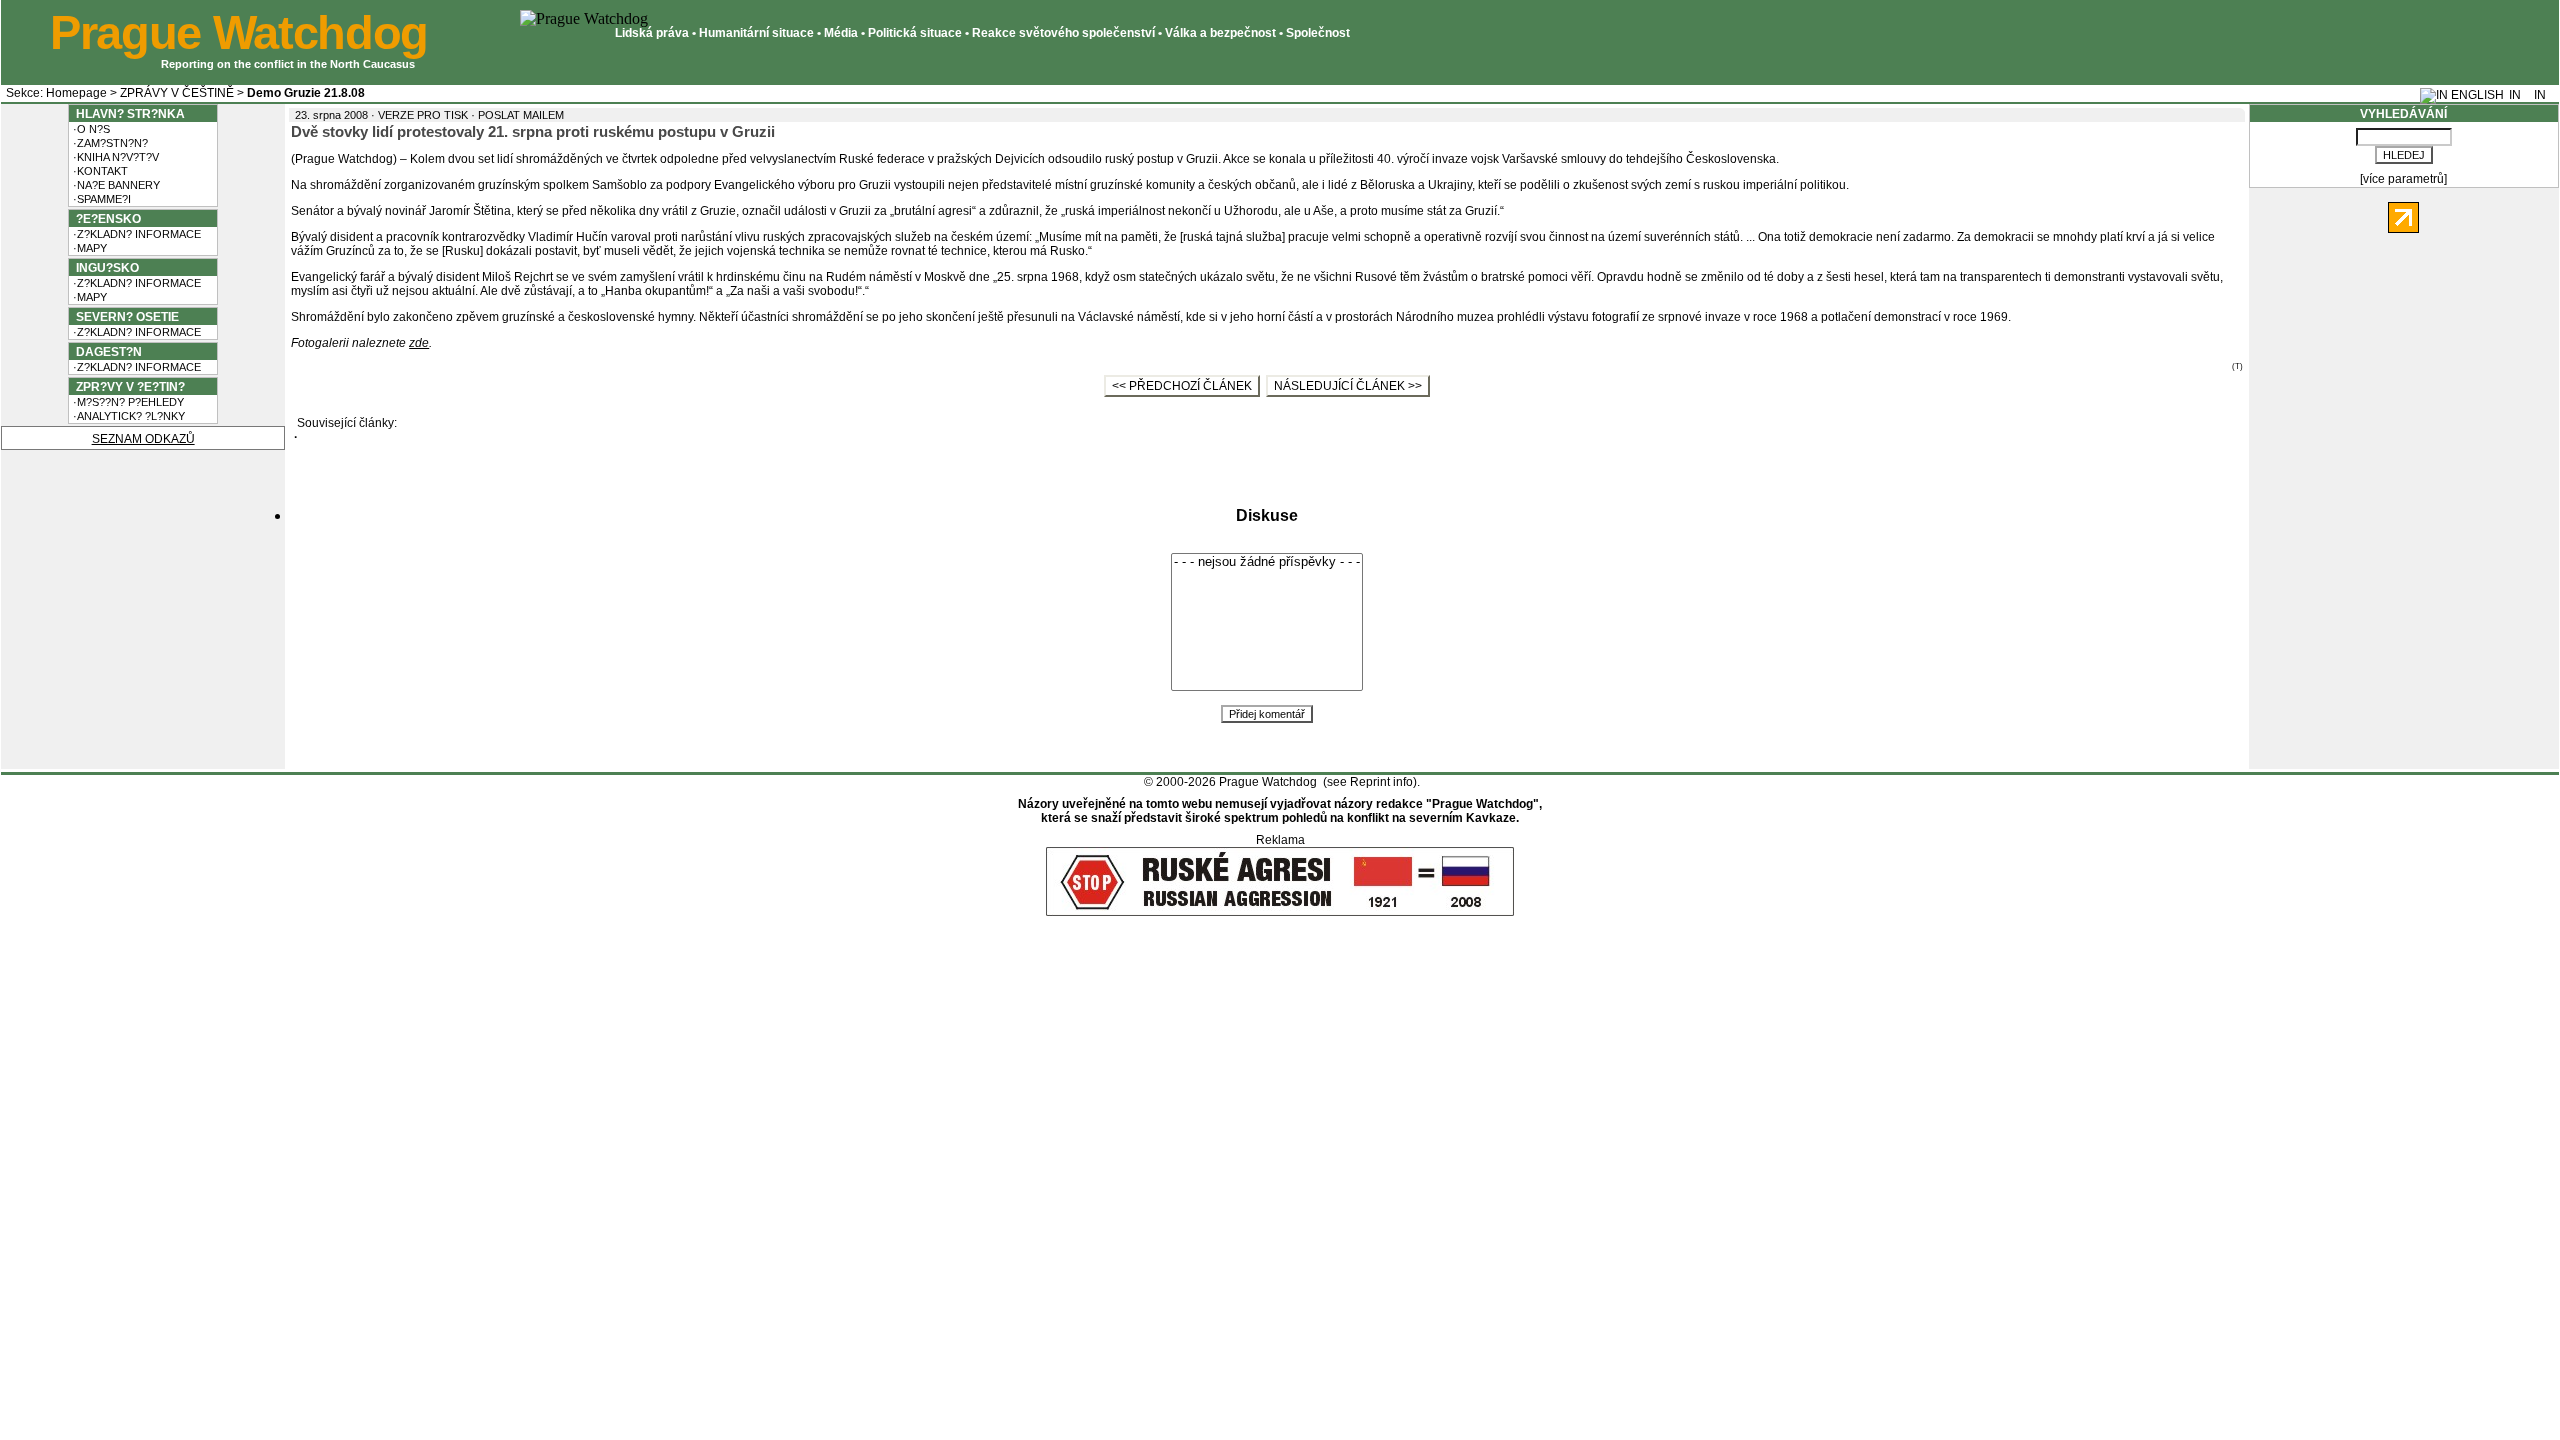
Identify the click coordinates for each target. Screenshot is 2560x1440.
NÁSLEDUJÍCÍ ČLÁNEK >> (1348, 386)
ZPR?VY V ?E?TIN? (127, 387)
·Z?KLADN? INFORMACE (135, 234)
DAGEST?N (106, 352)
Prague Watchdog (239, 33)
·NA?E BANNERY (115, 185)
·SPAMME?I (100, 199)
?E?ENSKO (105, 219)
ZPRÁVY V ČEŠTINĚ (177, 93)
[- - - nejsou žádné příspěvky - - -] (1267, 562)
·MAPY (88, 248)
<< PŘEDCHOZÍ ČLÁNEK (1182, 386)
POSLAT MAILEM (521, 115)
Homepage (76, 93)
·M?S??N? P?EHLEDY (127, 402)
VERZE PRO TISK (423, 115)
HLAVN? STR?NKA (127, 114)
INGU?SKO (104, 268)
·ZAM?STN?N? (109, 143)
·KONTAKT (99, 171)
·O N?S (90, 129)
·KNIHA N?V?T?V (114, 157)
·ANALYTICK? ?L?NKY (127, 416)
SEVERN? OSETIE (124, 317)
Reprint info (1381, 782)
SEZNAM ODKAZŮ (143, 439)
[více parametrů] (2403, 179)
